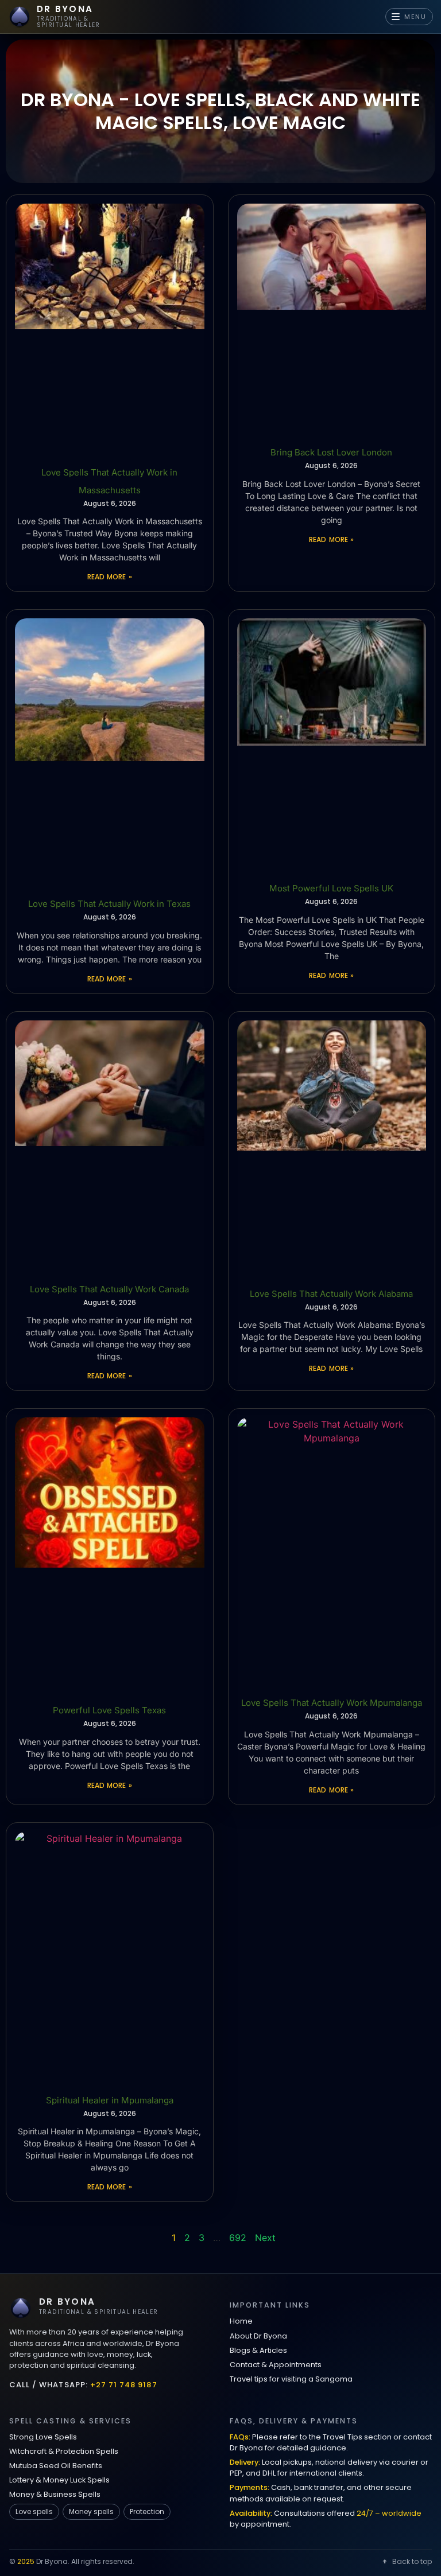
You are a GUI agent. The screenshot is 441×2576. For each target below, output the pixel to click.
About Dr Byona (258, 2336)
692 (238, 2238)
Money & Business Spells (55, 2494)
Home (241, 2321)
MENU (415, 17)
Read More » (110, 577)
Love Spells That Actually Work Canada (109, 1289)
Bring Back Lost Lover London (331, 452)
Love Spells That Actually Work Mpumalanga (332, 1703)
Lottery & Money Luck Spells (59, 2480)
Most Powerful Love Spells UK (331, 888)
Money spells (91, 2511)
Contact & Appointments (276, 2365)
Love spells (34, 2511)
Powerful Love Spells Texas (109, 1710)
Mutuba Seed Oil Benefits (56, 2466)
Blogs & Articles (258, 2350)
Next (265, 2238)
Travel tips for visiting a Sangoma (291, 2379)
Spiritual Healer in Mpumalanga (110, 2100)
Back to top (412, 2561)
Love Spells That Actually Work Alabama (331, 1294)
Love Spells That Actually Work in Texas (109, 904)
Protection (147, 2511)
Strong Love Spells (43, 2437)
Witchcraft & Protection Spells (64, 2451)
